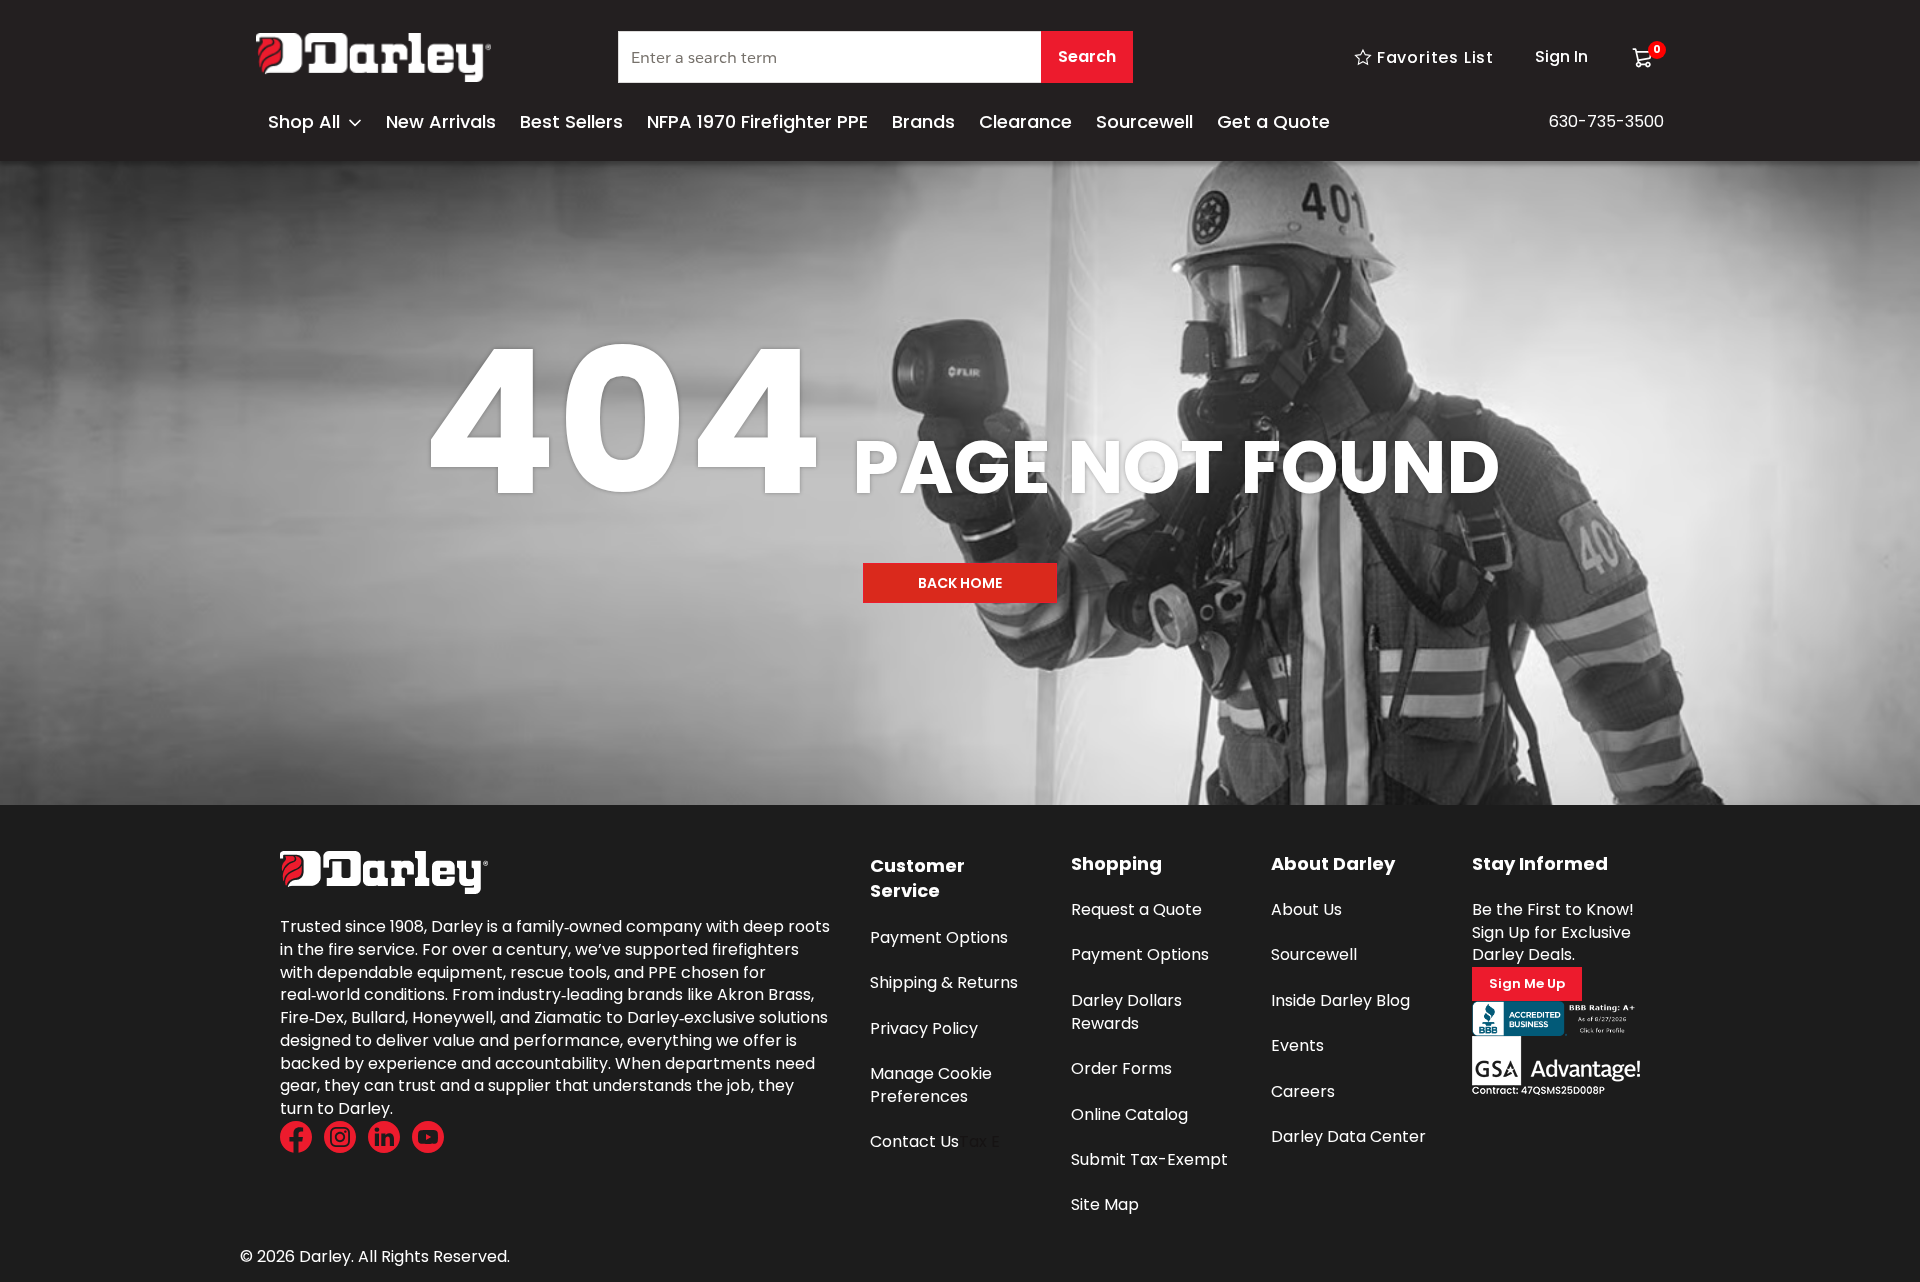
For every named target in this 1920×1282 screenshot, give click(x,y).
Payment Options (939, 937)
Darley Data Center (1348, 1136)
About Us (1306, 909)
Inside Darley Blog (1340, 1000)
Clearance (1025, 121)
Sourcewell (1144, 121)
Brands (923, 121)
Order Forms (1121, 1068)
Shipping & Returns (944, 982)
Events (1297, 1045)
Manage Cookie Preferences (933, 1085)
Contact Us (914, 1141)
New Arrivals (441, 121)
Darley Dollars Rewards (1128, 1012)
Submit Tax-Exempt (1149, 1159)
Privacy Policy (924, 1028)
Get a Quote (1273, 121)
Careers (1303, 1091)
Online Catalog (1129, 1114)
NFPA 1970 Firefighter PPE (757, 121)
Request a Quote (1136, 909)
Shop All (304, 121)
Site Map (1105, 1204)
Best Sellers (571, 121)
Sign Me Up (1527, 983)
